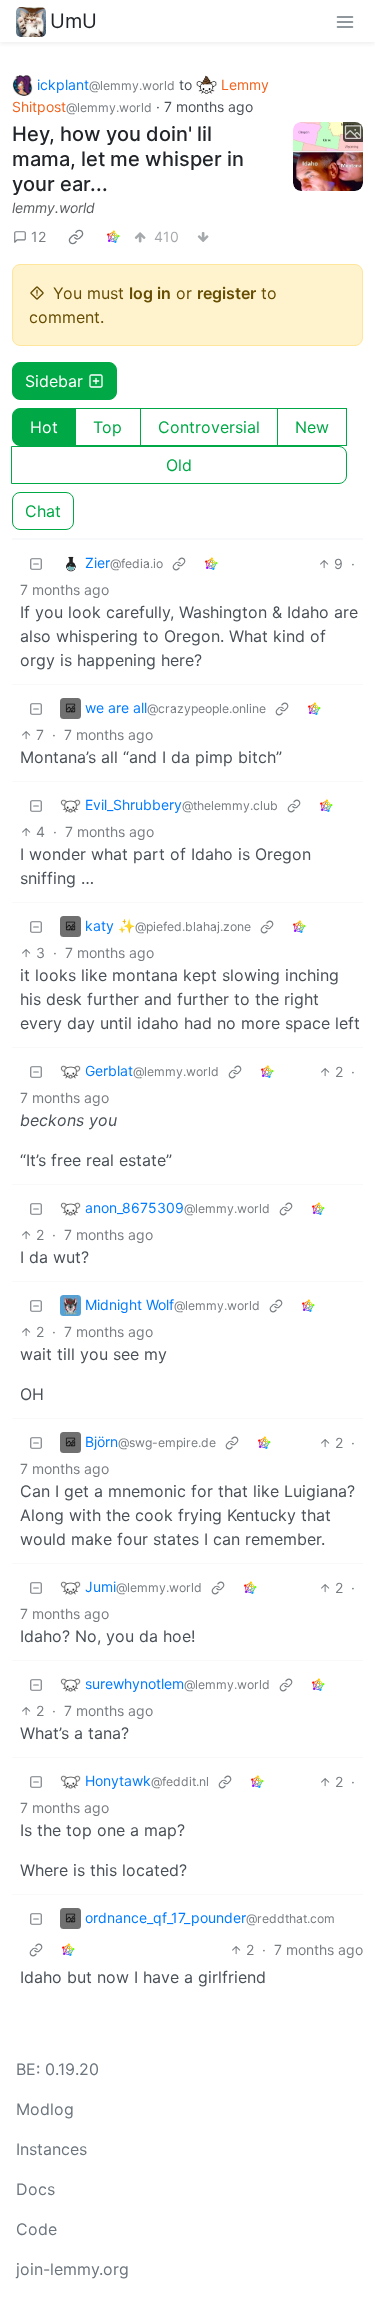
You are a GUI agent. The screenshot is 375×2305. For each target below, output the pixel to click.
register (226, 293)
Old (179, 465)
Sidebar (54, 381)
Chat (43, 511)
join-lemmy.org (72, 2269)
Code (36, 2229)
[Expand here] (328, 157)
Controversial (209, 427)
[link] (76, 237)
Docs (35, 2189)
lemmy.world (53, 207)
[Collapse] (36, 563)
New (312, 427)
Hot (44, 427)
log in (150, 293)
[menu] (345, 21)
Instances (51, 2149)
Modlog (45, 2109)
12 (38, 236)
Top (107, 427)
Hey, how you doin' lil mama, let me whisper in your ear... (128, 159)
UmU (73, 21)
